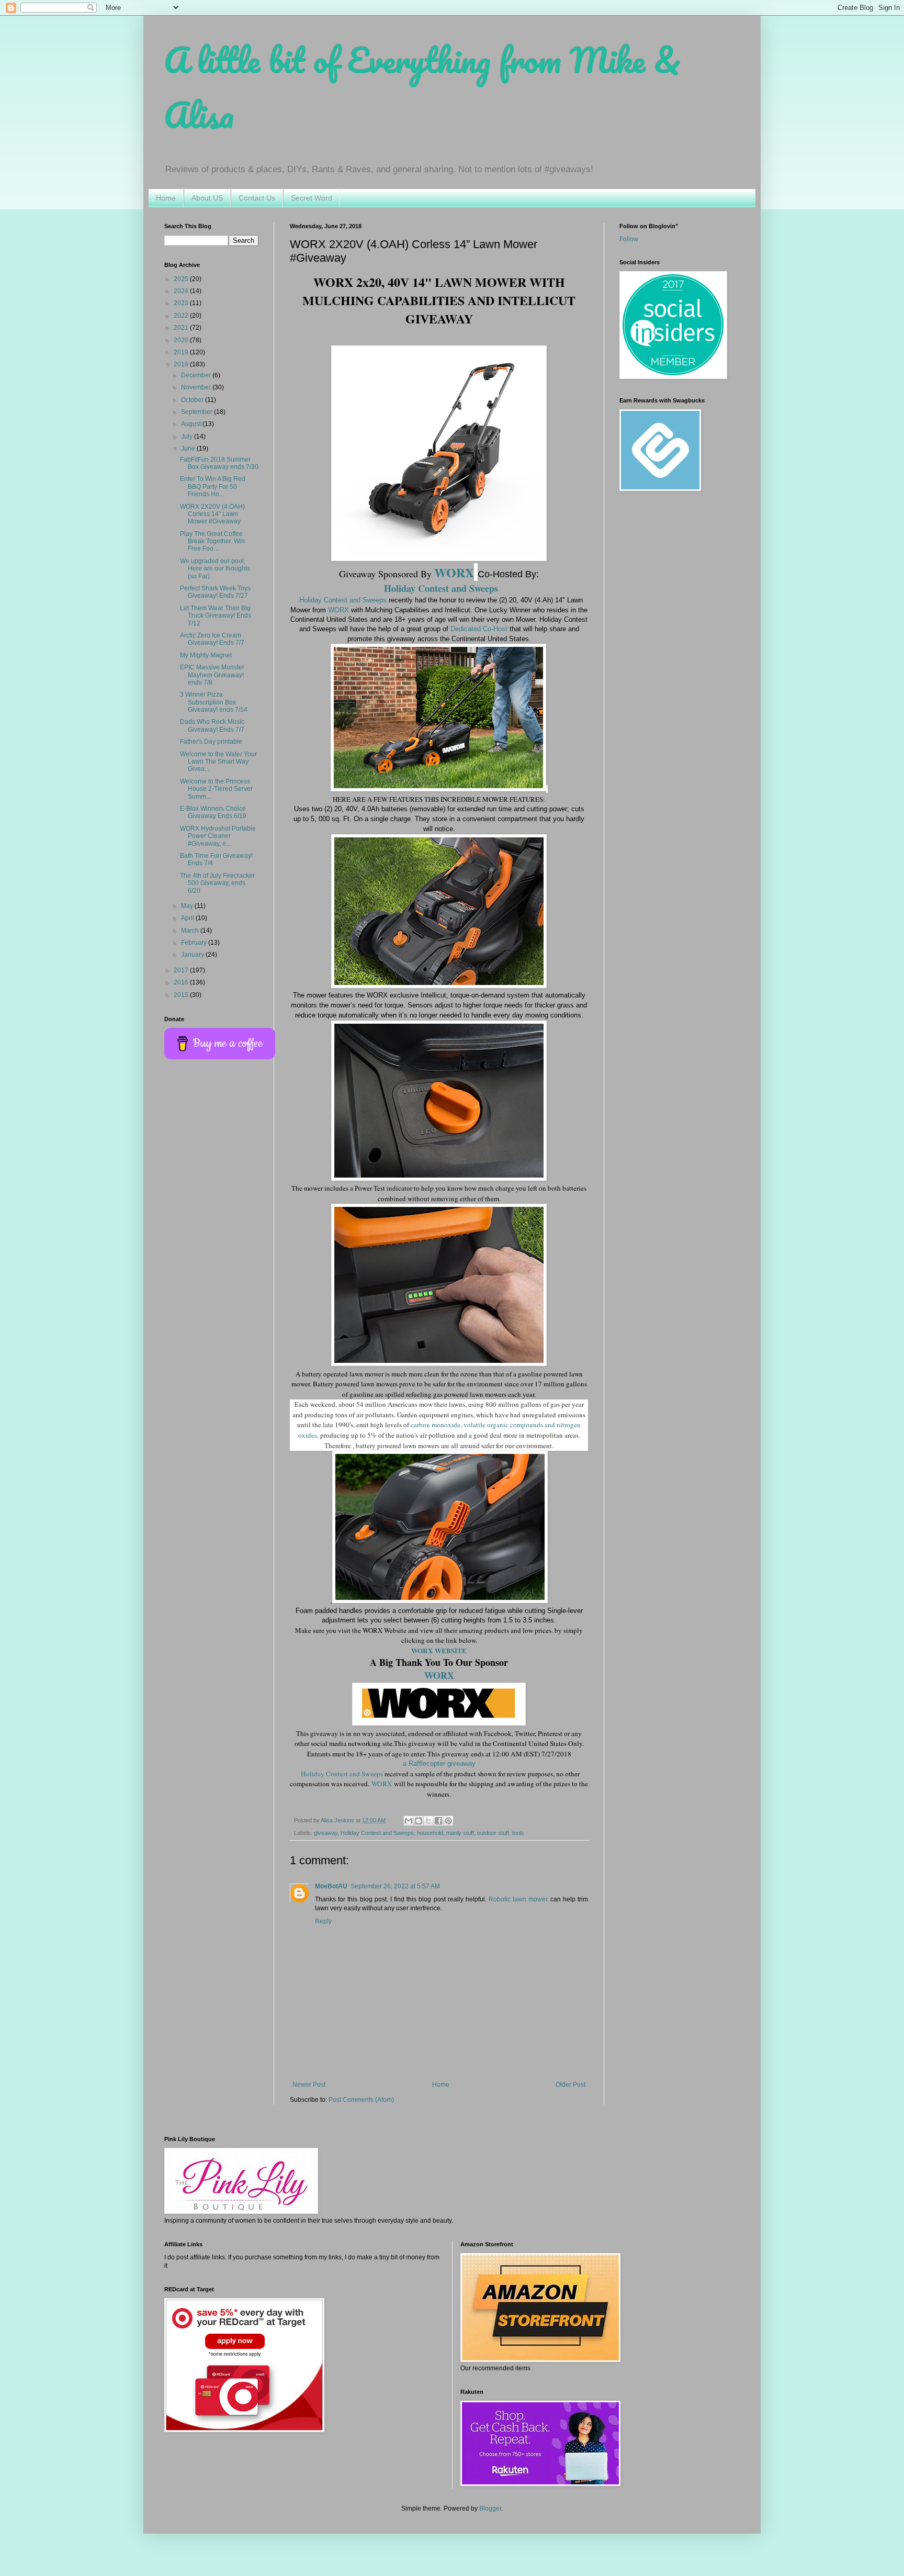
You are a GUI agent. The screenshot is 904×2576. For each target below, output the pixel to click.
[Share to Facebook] (438, 1821)
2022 (182, 316)
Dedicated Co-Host (479, 629)
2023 (182, 303)
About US (207, 198)
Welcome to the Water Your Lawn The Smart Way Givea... (218, 762)
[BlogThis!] (419, 1821)
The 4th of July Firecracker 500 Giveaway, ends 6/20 (217, 883)
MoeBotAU (331, 1886)
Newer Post (309, 2085)
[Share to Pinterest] (448, 1821)
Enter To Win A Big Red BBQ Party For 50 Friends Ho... (213, 486)
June (189, 449)
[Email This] (409, 1821)
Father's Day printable (211, 742)
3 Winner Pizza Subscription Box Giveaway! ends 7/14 (214, 702)
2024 (182, 291)
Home (166, 198)
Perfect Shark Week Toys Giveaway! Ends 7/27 (215, 592)
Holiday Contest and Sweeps (343, 600)
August (192, 424)
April (188, 918)
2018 (182, 364)
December (197, 375)
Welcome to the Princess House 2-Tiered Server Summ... (216, 789)
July (188, 436)
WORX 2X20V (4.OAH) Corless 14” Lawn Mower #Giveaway (212, 514)
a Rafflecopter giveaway (439, 1763)
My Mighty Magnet (206, 655)
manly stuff (460, 1833)
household (430, 1833)
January (193, 955)
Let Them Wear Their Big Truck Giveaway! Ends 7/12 (216, 616)
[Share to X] (428, 1821)
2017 (182, 970)
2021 (182, 328)
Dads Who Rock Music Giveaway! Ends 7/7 (212, 725)
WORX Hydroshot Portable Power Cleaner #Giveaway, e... (218, 836)
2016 (182, 982)
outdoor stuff (493, 1833)
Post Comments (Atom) (361, 2100)
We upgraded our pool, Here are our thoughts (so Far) (215, 569)
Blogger (490, 2508)
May (188, 906)
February (195, 943)
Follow (629, 239)
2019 (182, 352)
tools (518, 1833)
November (197, 387)
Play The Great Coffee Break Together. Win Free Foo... (212, 541)
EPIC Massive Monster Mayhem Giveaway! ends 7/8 (212, 675)
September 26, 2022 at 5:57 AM (395, 1886)
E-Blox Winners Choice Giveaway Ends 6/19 (213, 812)
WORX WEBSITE (439, 1651)
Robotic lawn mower (518, 1899)
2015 (182, 995)
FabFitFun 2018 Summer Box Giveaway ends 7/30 (219, 463)
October (193, 400)
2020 (182, 340)
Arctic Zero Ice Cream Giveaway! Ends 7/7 (212, 639)
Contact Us (257, 198)
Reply (323, 1921)
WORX (338, 610)
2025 (182, 279)
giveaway (326, 1833)
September (197, 412)
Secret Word (312, 198)
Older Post (570, 2085)
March (191, 931)
